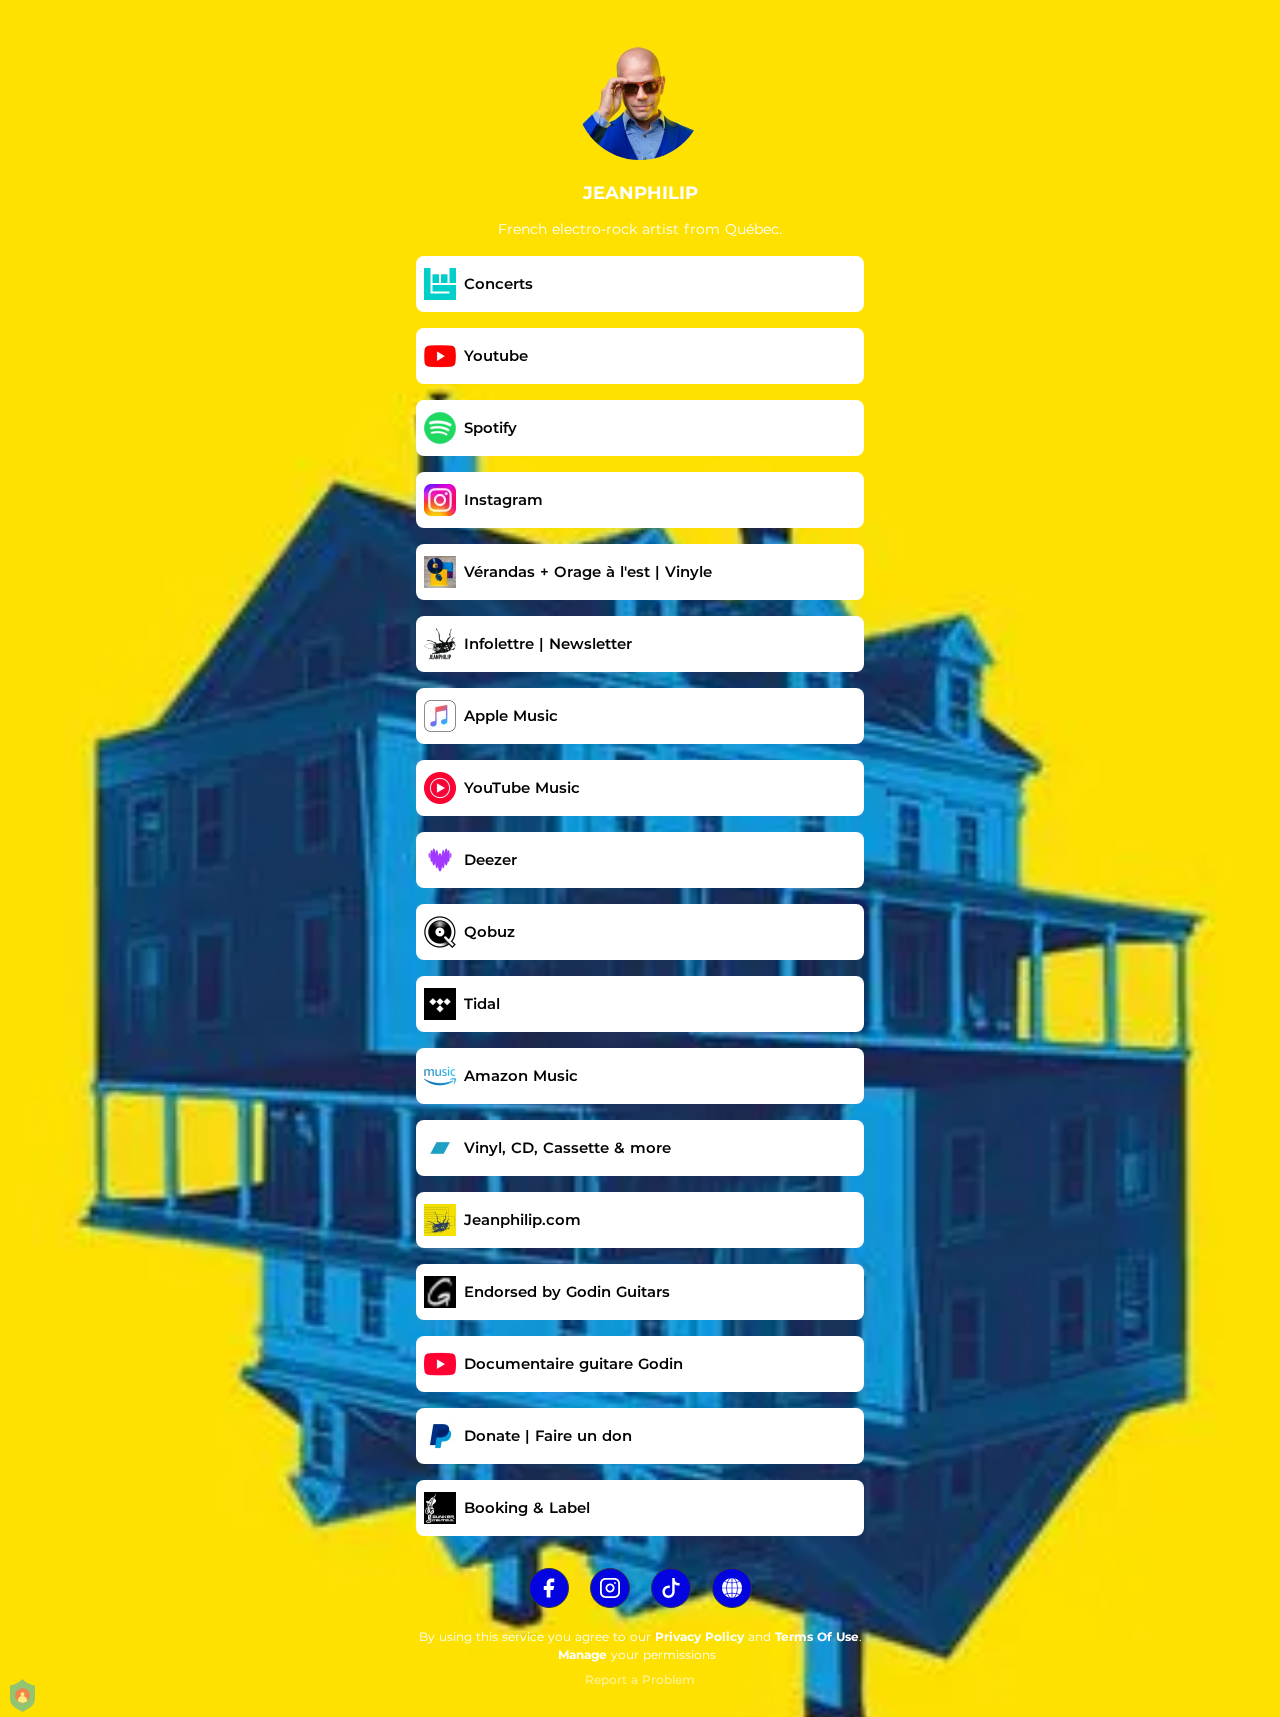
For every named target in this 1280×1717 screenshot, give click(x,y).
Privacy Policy (699, 1636)
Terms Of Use (817, 1636)
